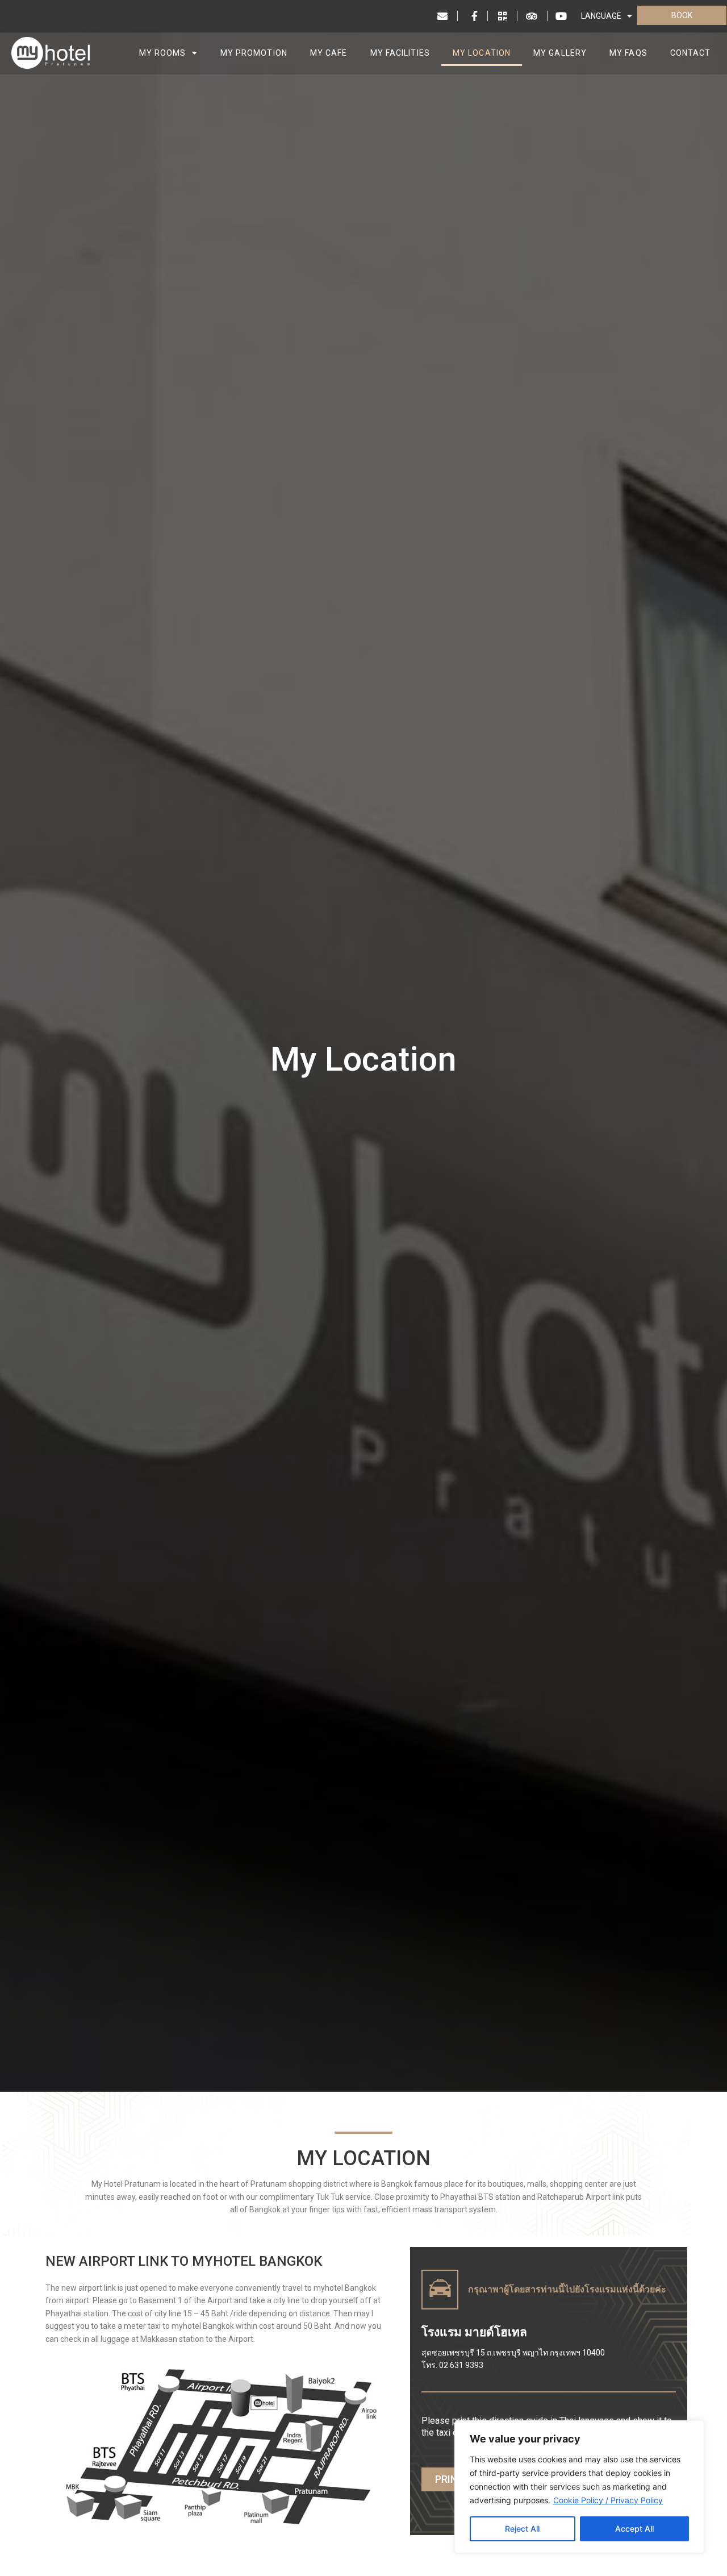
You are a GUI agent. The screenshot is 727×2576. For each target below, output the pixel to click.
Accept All (634, 2529)
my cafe (329, 53)
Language (601, 16)
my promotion (254, 53)
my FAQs (628, 53)
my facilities (400, 53)
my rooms (163, 53)
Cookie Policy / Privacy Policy (608, 2500)
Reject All (522, 2529)
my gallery (560, 53)
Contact (691, 53)
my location (482, 53)
